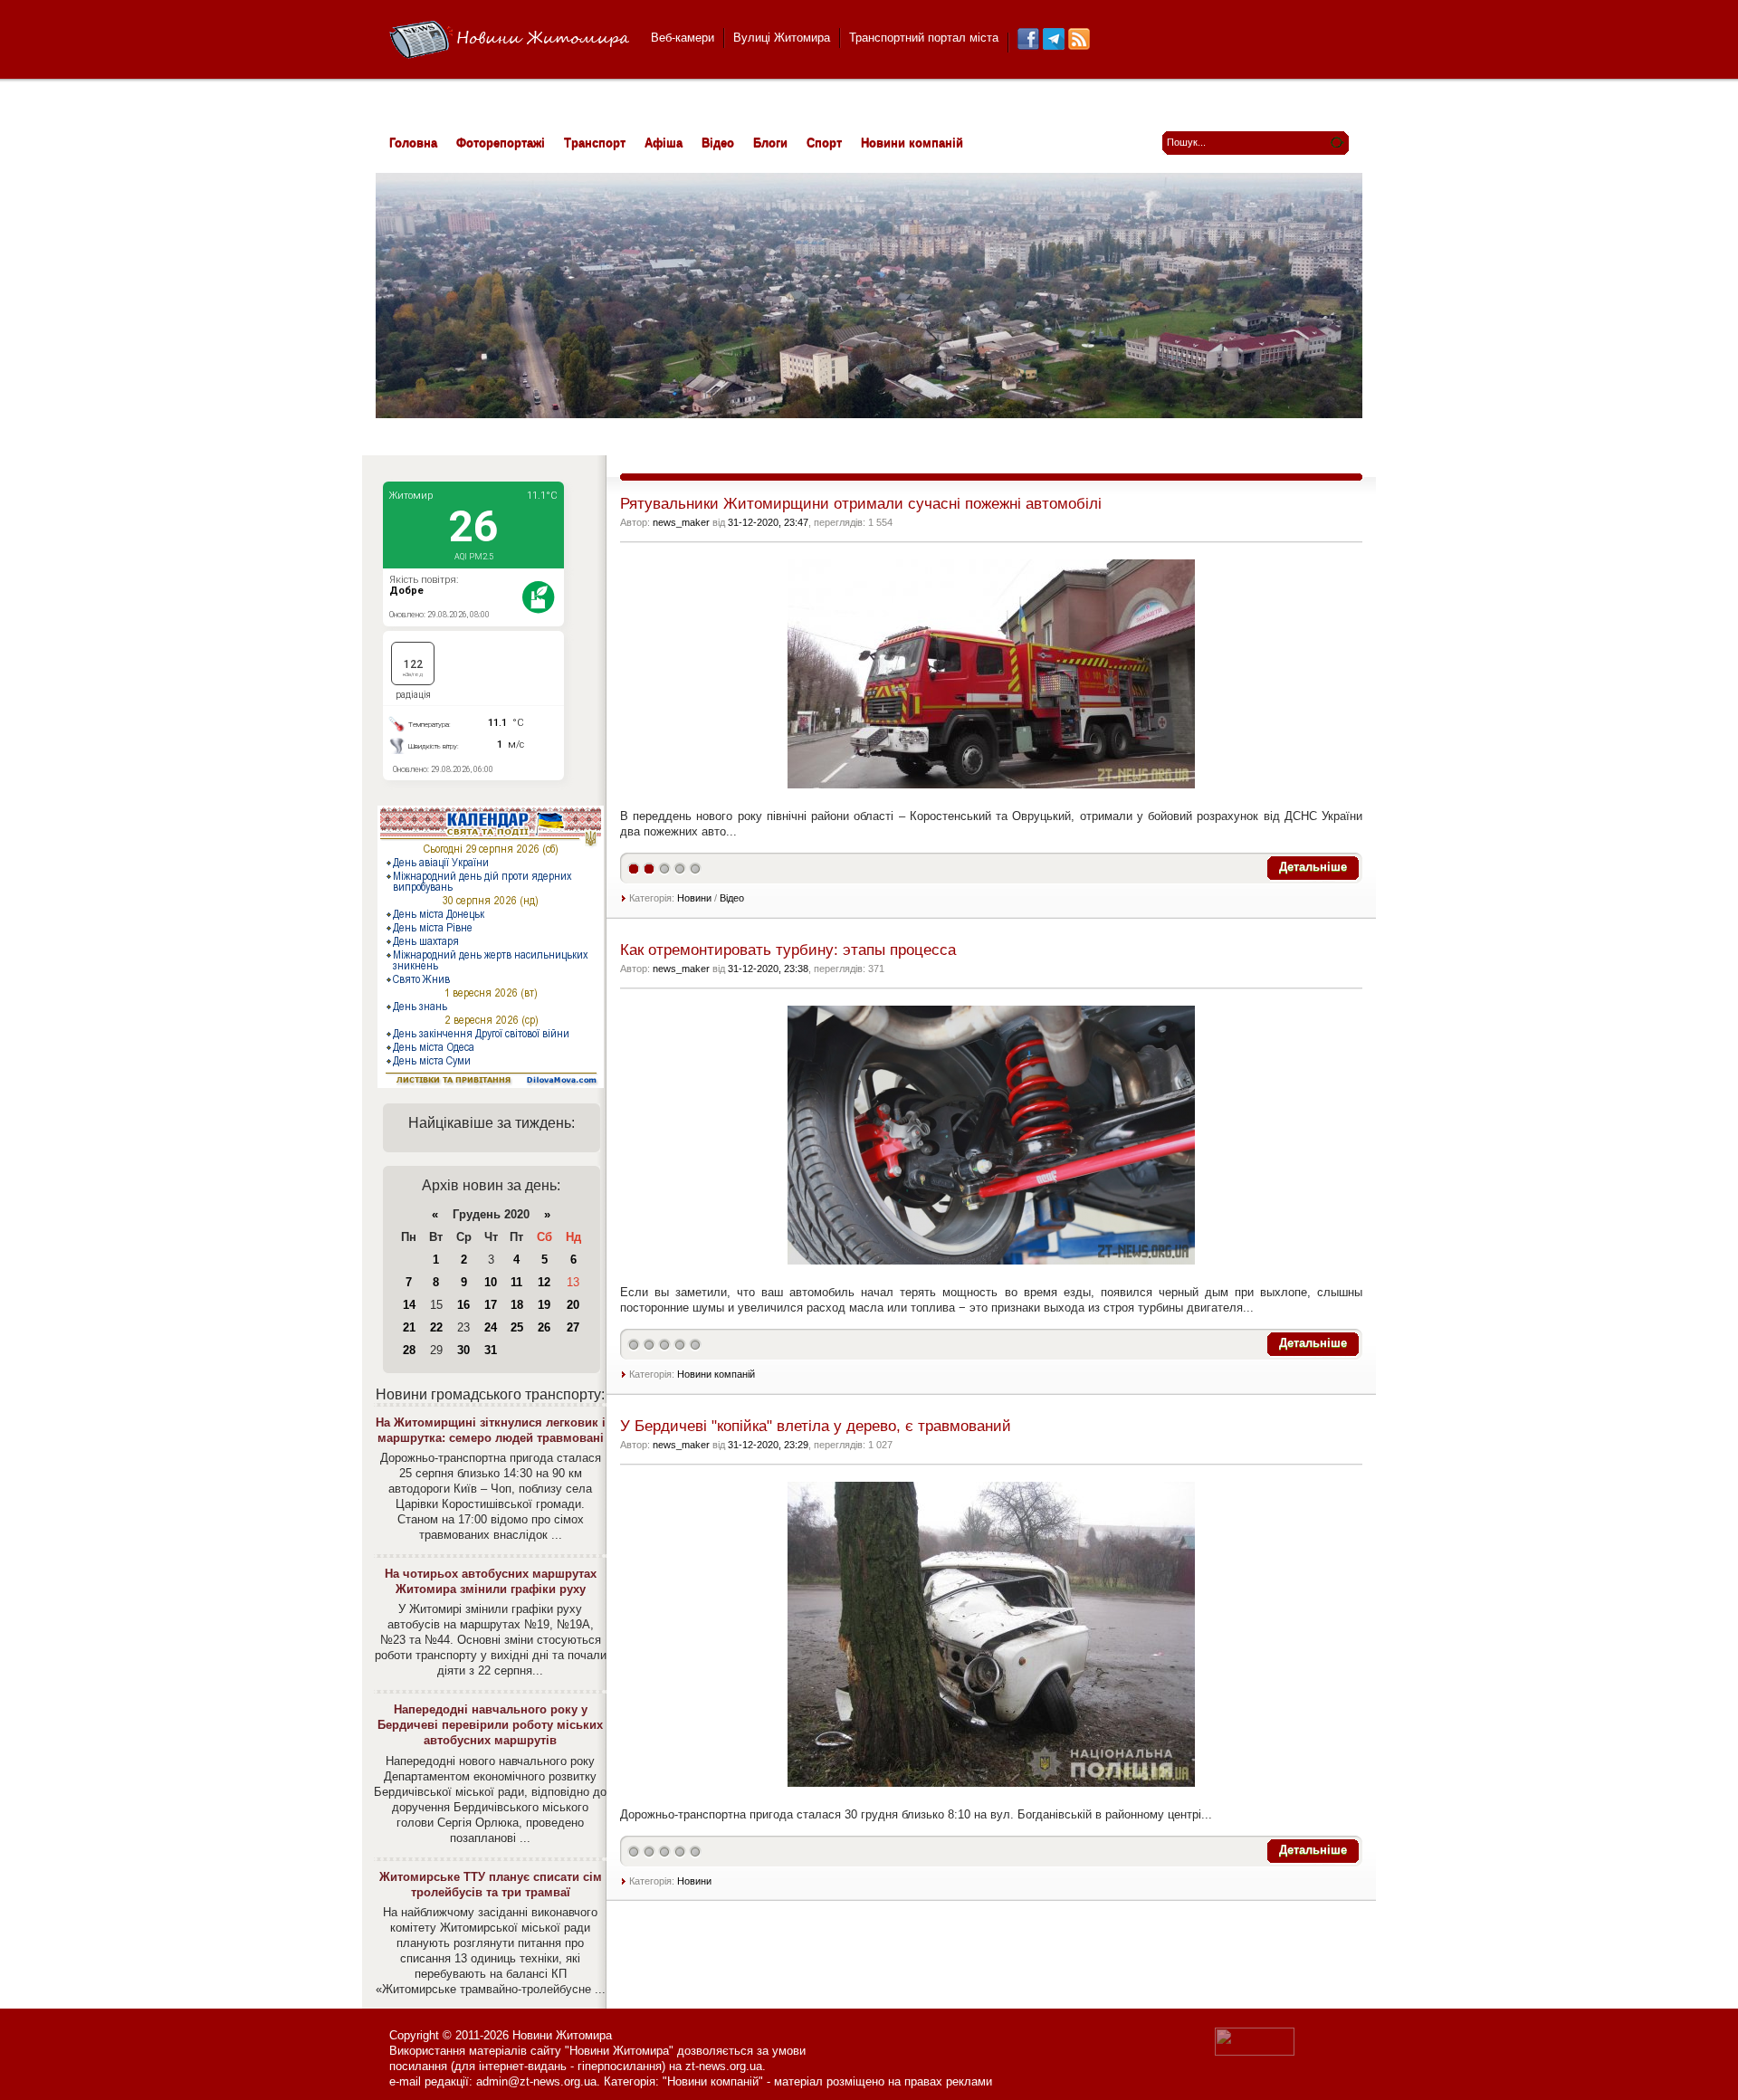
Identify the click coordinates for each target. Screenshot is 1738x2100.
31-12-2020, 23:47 (768, 522)
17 (491, 1305)
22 (436, 1327)
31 (491, 1350)
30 (463, 1350)
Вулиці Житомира (782, 38)
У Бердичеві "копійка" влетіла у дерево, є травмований (816, 1426)
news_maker (681, 522)
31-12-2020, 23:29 (768, 1445)
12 (544, 1282)
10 (491, 1282)
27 (573, 1327)
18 (517, 1305)
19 (544, 1305)
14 (409, 1305)
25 (517, 1327)
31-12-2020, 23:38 (768, 969)
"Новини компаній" (713, 2081)
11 (516, 1282)
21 (409, 1327)
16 (463, 1305)
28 (409, 1350)
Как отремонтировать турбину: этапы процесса (788, 950)
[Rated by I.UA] (1255, 2052)
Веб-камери (683, 38)
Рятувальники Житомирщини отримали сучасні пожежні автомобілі (861, 504)
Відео (732, 898)
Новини (694, 898)
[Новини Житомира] (509, 40)
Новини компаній (716, 1374)
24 (491, 1327)
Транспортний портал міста (924, 38)
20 (573, 1305)
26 (544, 1327)
